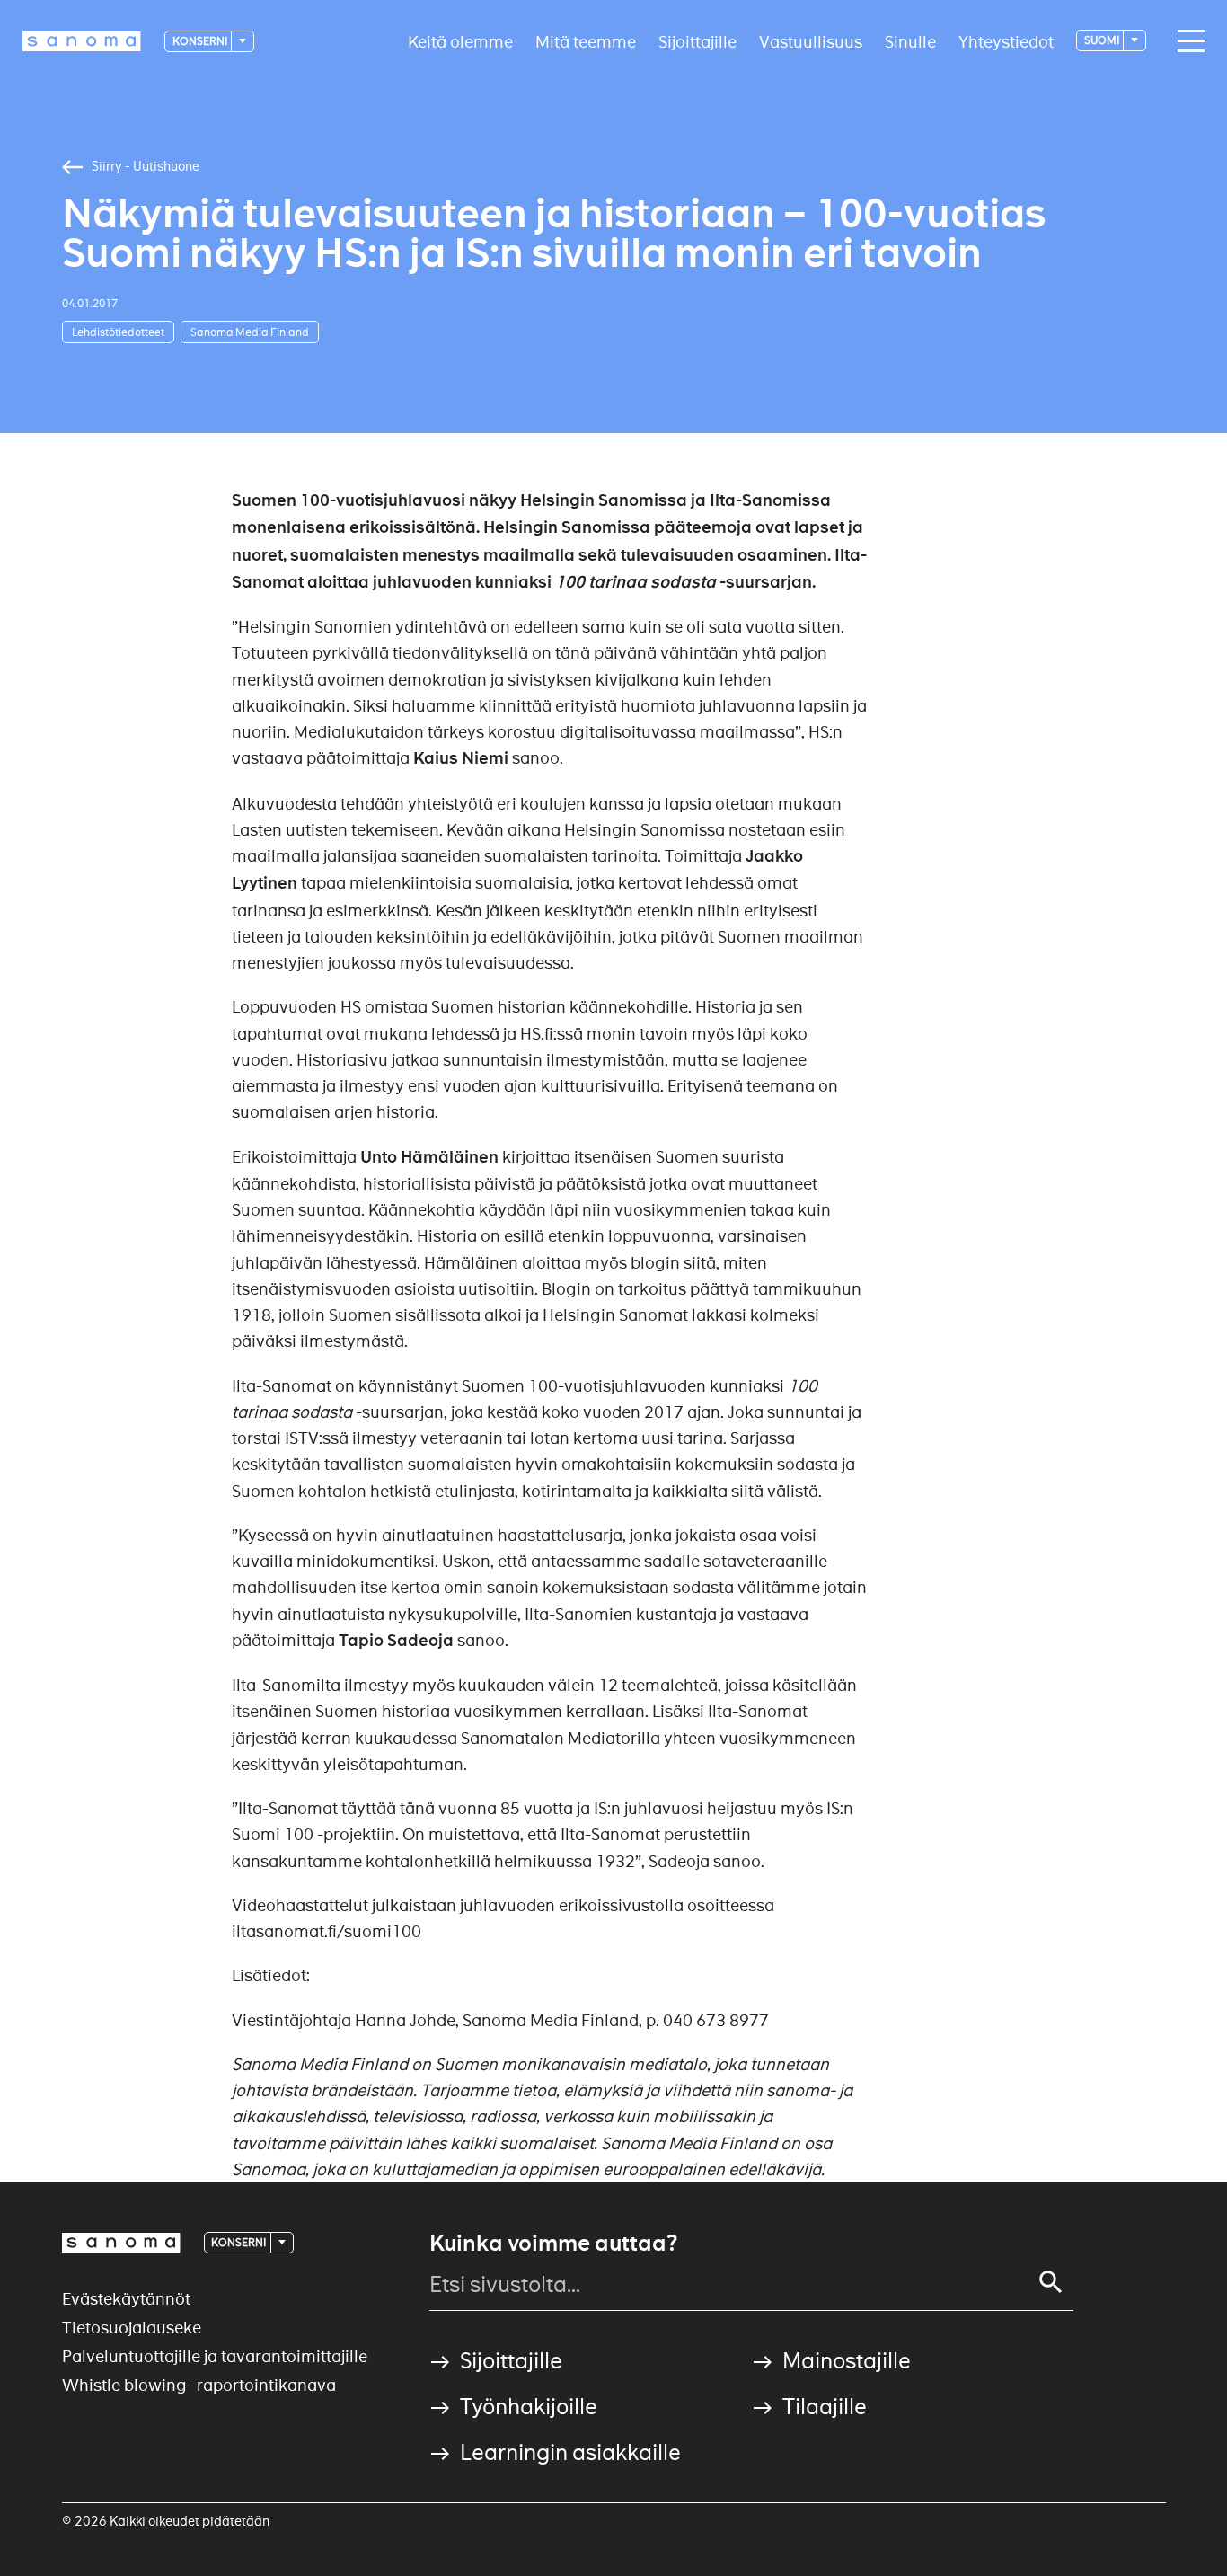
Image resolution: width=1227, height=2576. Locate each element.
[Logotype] (121, 2243)
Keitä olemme (460, 41)
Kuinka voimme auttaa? (553, 2244)
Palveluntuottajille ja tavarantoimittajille (215, 2356)
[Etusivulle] (82, 41)
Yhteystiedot (1006, 41)
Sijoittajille (697, 41)
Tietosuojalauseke (132, 2328)
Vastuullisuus (811, 41)
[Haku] (1051, 2282)
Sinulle (910, 41)
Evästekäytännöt (126, 2299)
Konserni (201, 41)
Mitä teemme (586, 41)
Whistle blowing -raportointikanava (199, 2385)
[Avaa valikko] (1187, 41)
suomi (1103, 40)
